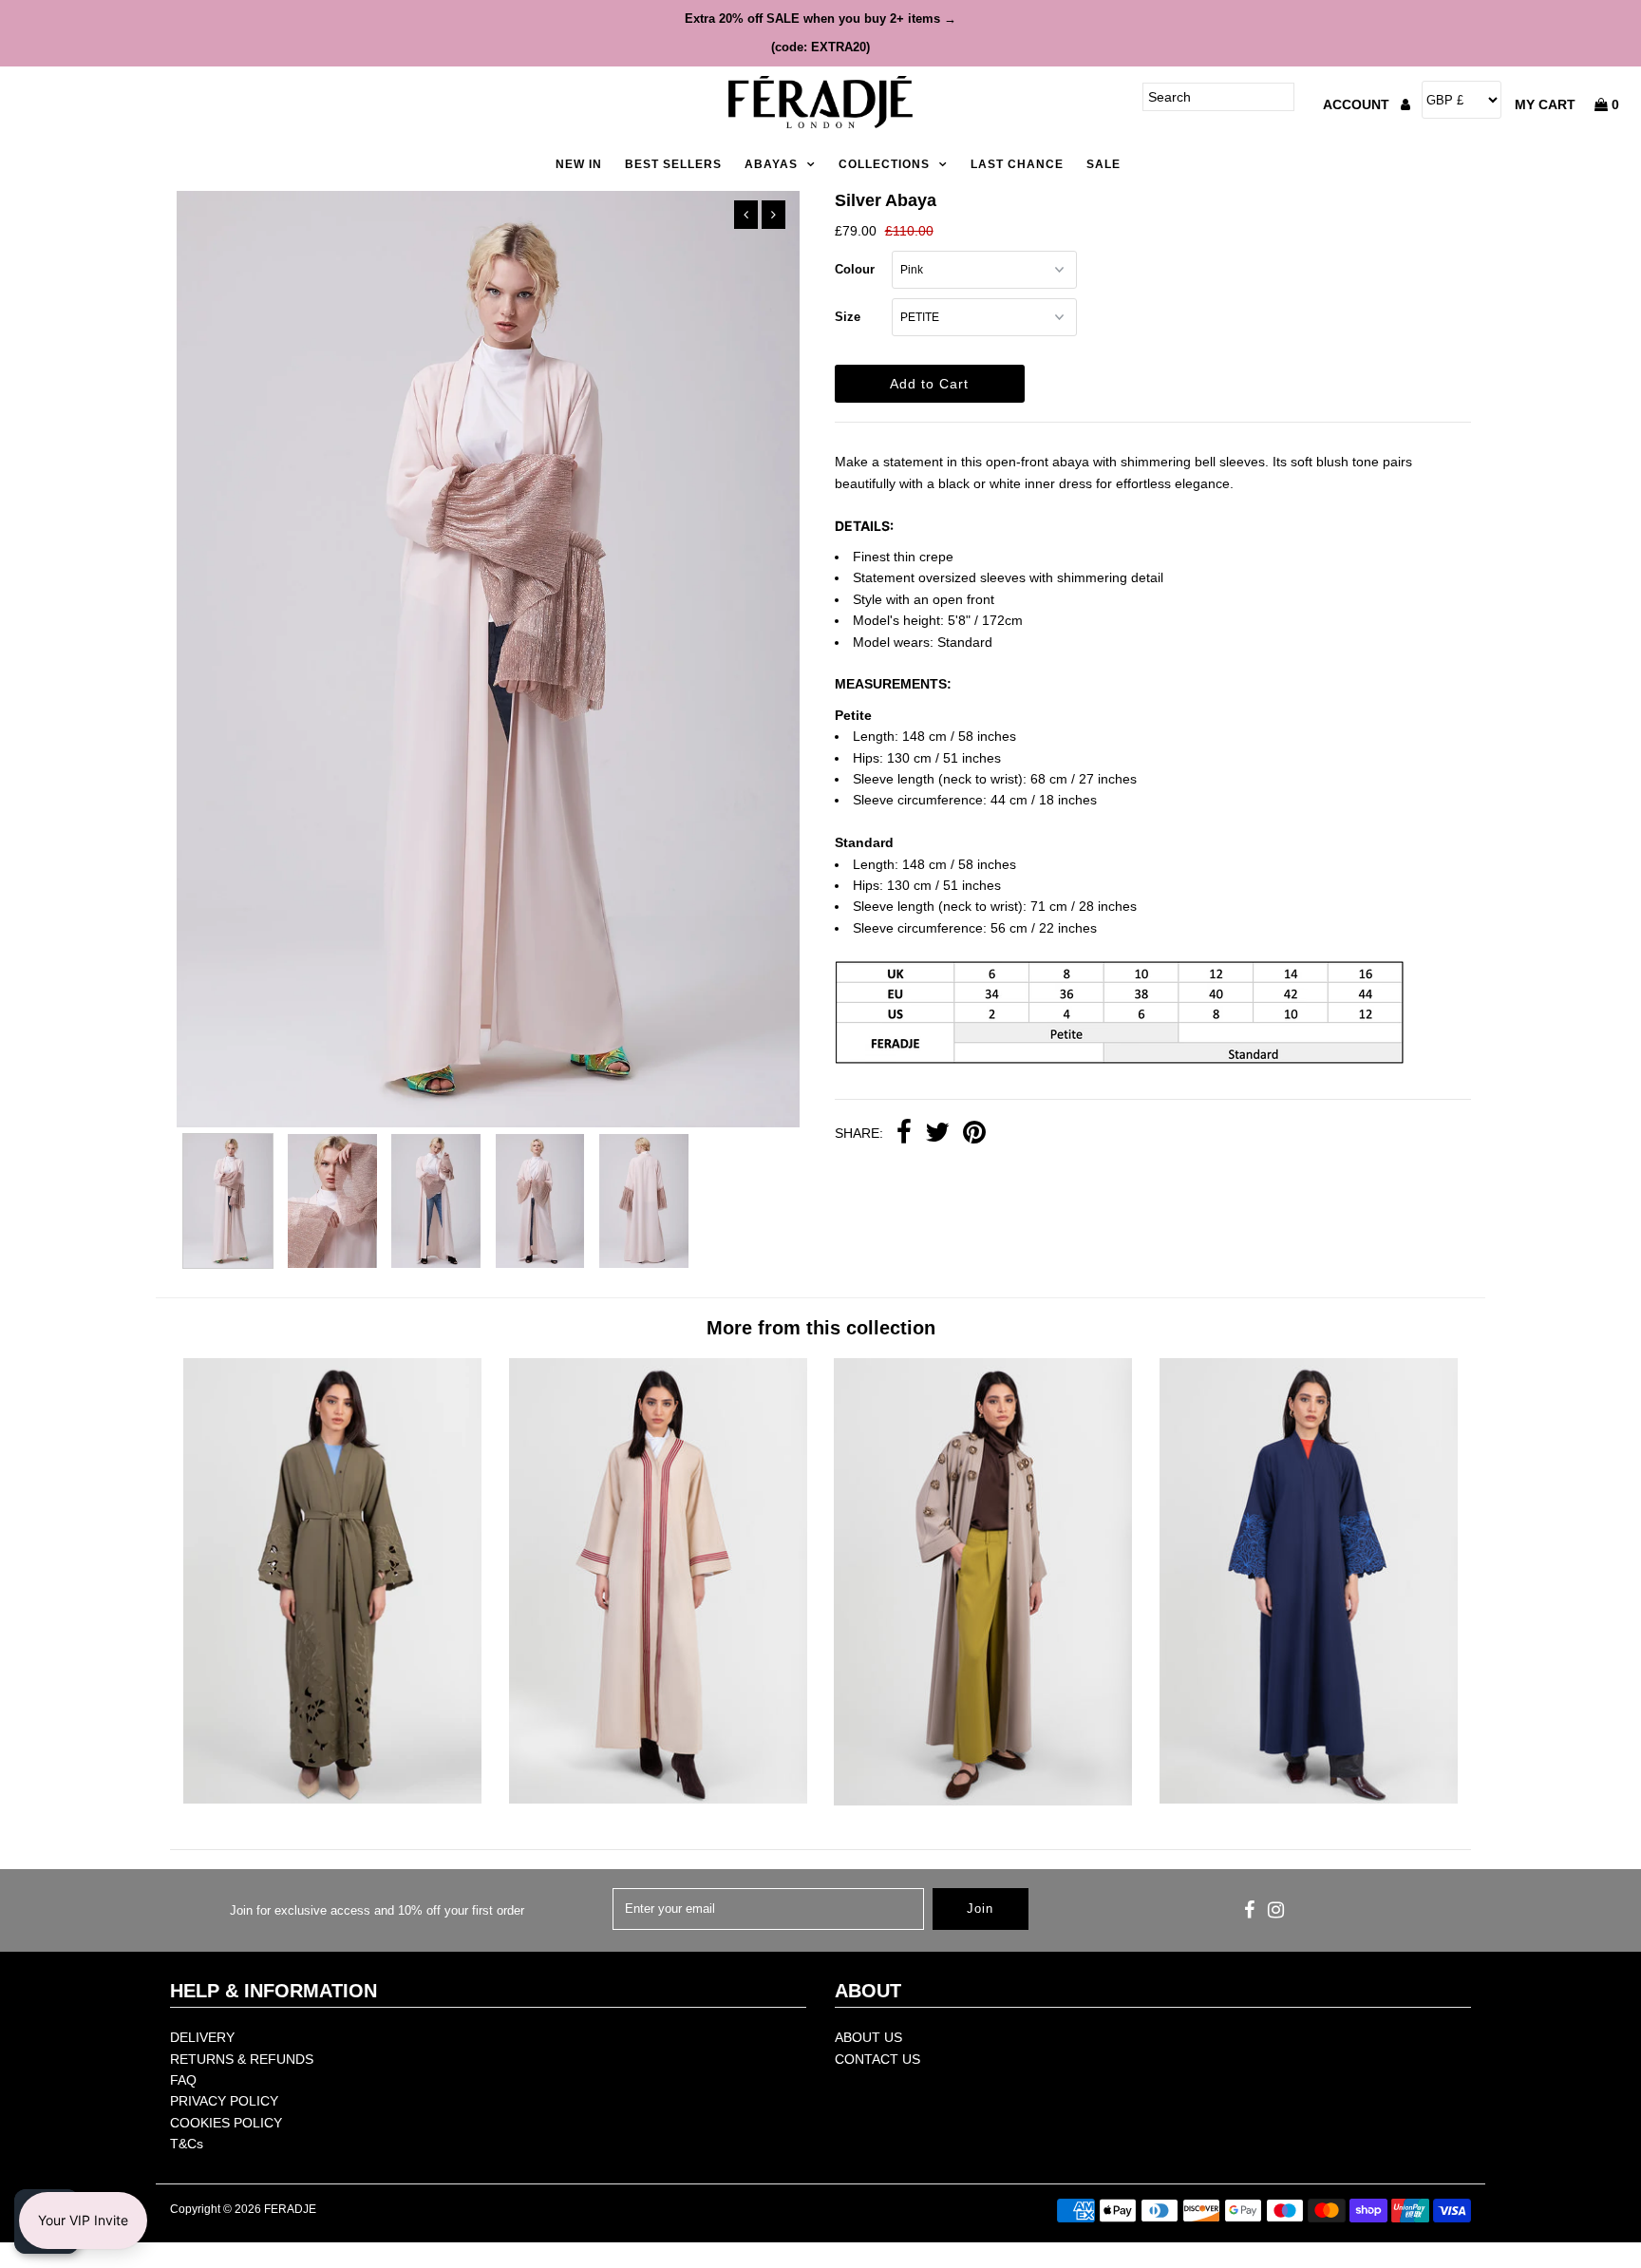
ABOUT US (868, 2037)
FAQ (183, 2080)
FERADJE (290, 2209)
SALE (1103, 164)
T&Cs (187, 2144)
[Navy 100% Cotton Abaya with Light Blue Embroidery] (1309, 1799)
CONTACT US (877, 2059)
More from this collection (821, 1328)
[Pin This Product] (974, 1134)
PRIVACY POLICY (224, 2101)
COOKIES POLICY (226, 2123)
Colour (855, 269)
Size (848, 317)
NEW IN (579, 164)
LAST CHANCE (1017, 164)
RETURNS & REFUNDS (242, 2059)
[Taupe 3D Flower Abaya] (983, 1801)
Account (1358, 104)
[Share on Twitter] (937, 1134)
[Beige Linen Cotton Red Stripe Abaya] (658, 1799)
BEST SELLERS (673, 164)
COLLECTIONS (884, 164)
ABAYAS (771, 164)
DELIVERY (202, 2037)
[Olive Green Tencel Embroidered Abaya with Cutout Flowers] (332, 1799)
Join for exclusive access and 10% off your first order (377, 1910)
